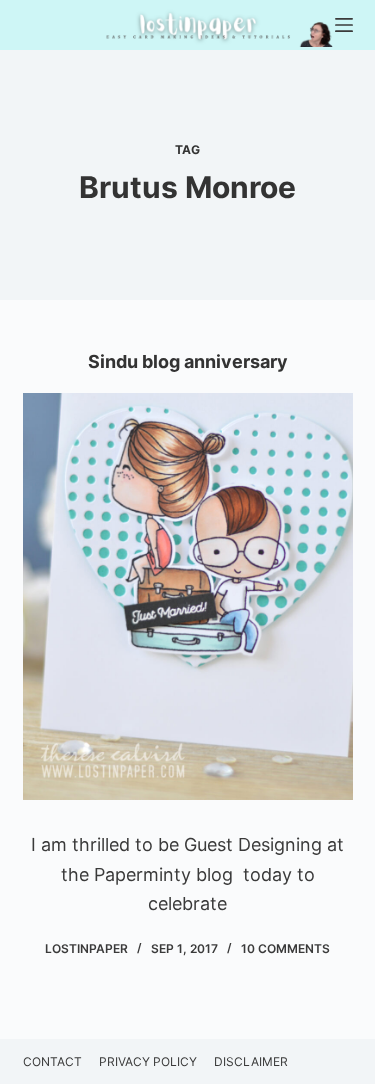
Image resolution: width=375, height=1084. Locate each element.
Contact (52, 1061)
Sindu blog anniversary (188, 361)
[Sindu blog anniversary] (188, 596)
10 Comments (285, 948)
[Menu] (344, 25)
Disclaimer (251, 1061)
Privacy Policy (148, 1061)
